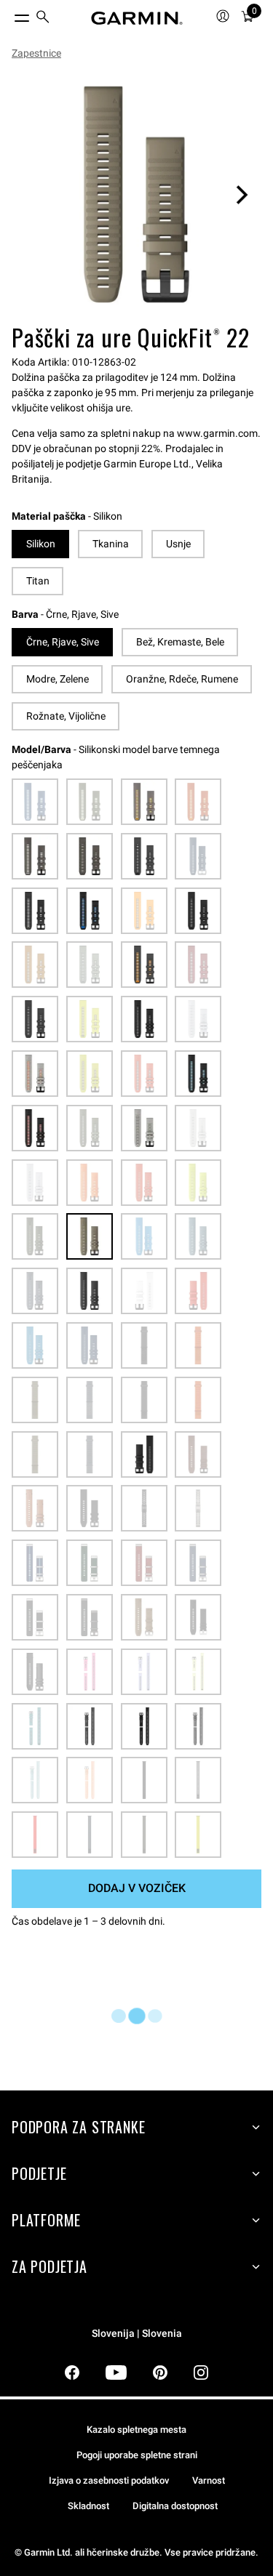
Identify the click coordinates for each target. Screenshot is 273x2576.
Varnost (209, 2480)
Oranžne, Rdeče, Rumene (182, 679)
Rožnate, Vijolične (66, 716)
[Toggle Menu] (9, 15)
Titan (38, 581)
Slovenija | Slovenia (137, 2334)
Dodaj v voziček (137, 1888)
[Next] (242, 195)
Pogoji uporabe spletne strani (137, 2455)
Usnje (178, 544)
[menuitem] (43, 19)
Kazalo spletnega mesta (136, 2430)
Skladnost (88, 2506)
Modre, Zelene (58, 679)
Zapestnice (36, 53)
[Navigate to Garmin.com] (137, 18)
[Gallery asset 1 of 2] (136, 194)
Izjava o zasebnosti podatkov (109, 2480)
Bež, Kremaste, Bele (180, 642)
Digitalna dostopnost (175, 2506)
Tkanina (111, 544)
